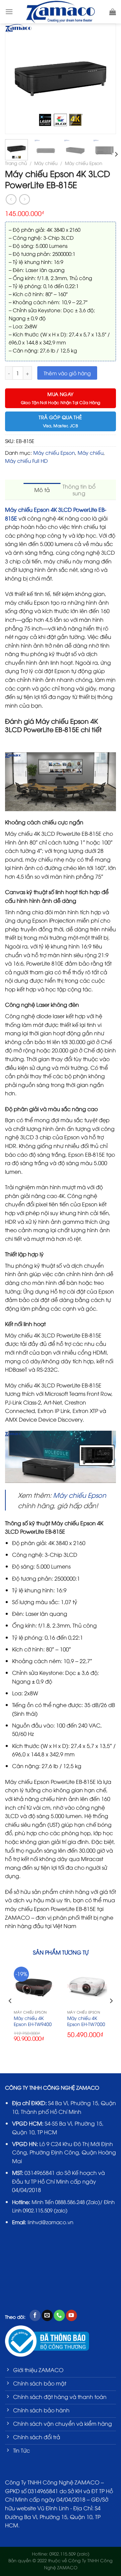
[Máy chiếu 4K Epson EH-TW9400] (34, 1987)
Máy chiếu (46, 163)
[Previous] (13, 79)
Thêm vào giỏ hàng (67, 373)
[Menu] (9, 12)
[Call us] (59, 2315)
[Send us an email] (47, 2315)
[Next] (108, 79)
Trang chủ (16, 163)
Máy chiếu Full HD (26, 460)
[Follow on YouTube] (71, 2315)
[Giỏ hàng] (113, 12)
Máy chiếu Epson (84, 163)
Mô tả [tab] (42, 490)
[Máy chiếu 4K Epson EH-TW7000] (87, 1987)
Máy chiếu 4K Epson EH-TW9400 (33, 2021)
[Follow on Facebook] (35, 2315)
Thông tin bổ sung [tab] (79, 490)
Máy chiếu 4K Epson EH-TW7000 (86, 2021)
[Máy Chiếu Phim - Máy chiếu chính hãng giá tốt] (61, 12)
